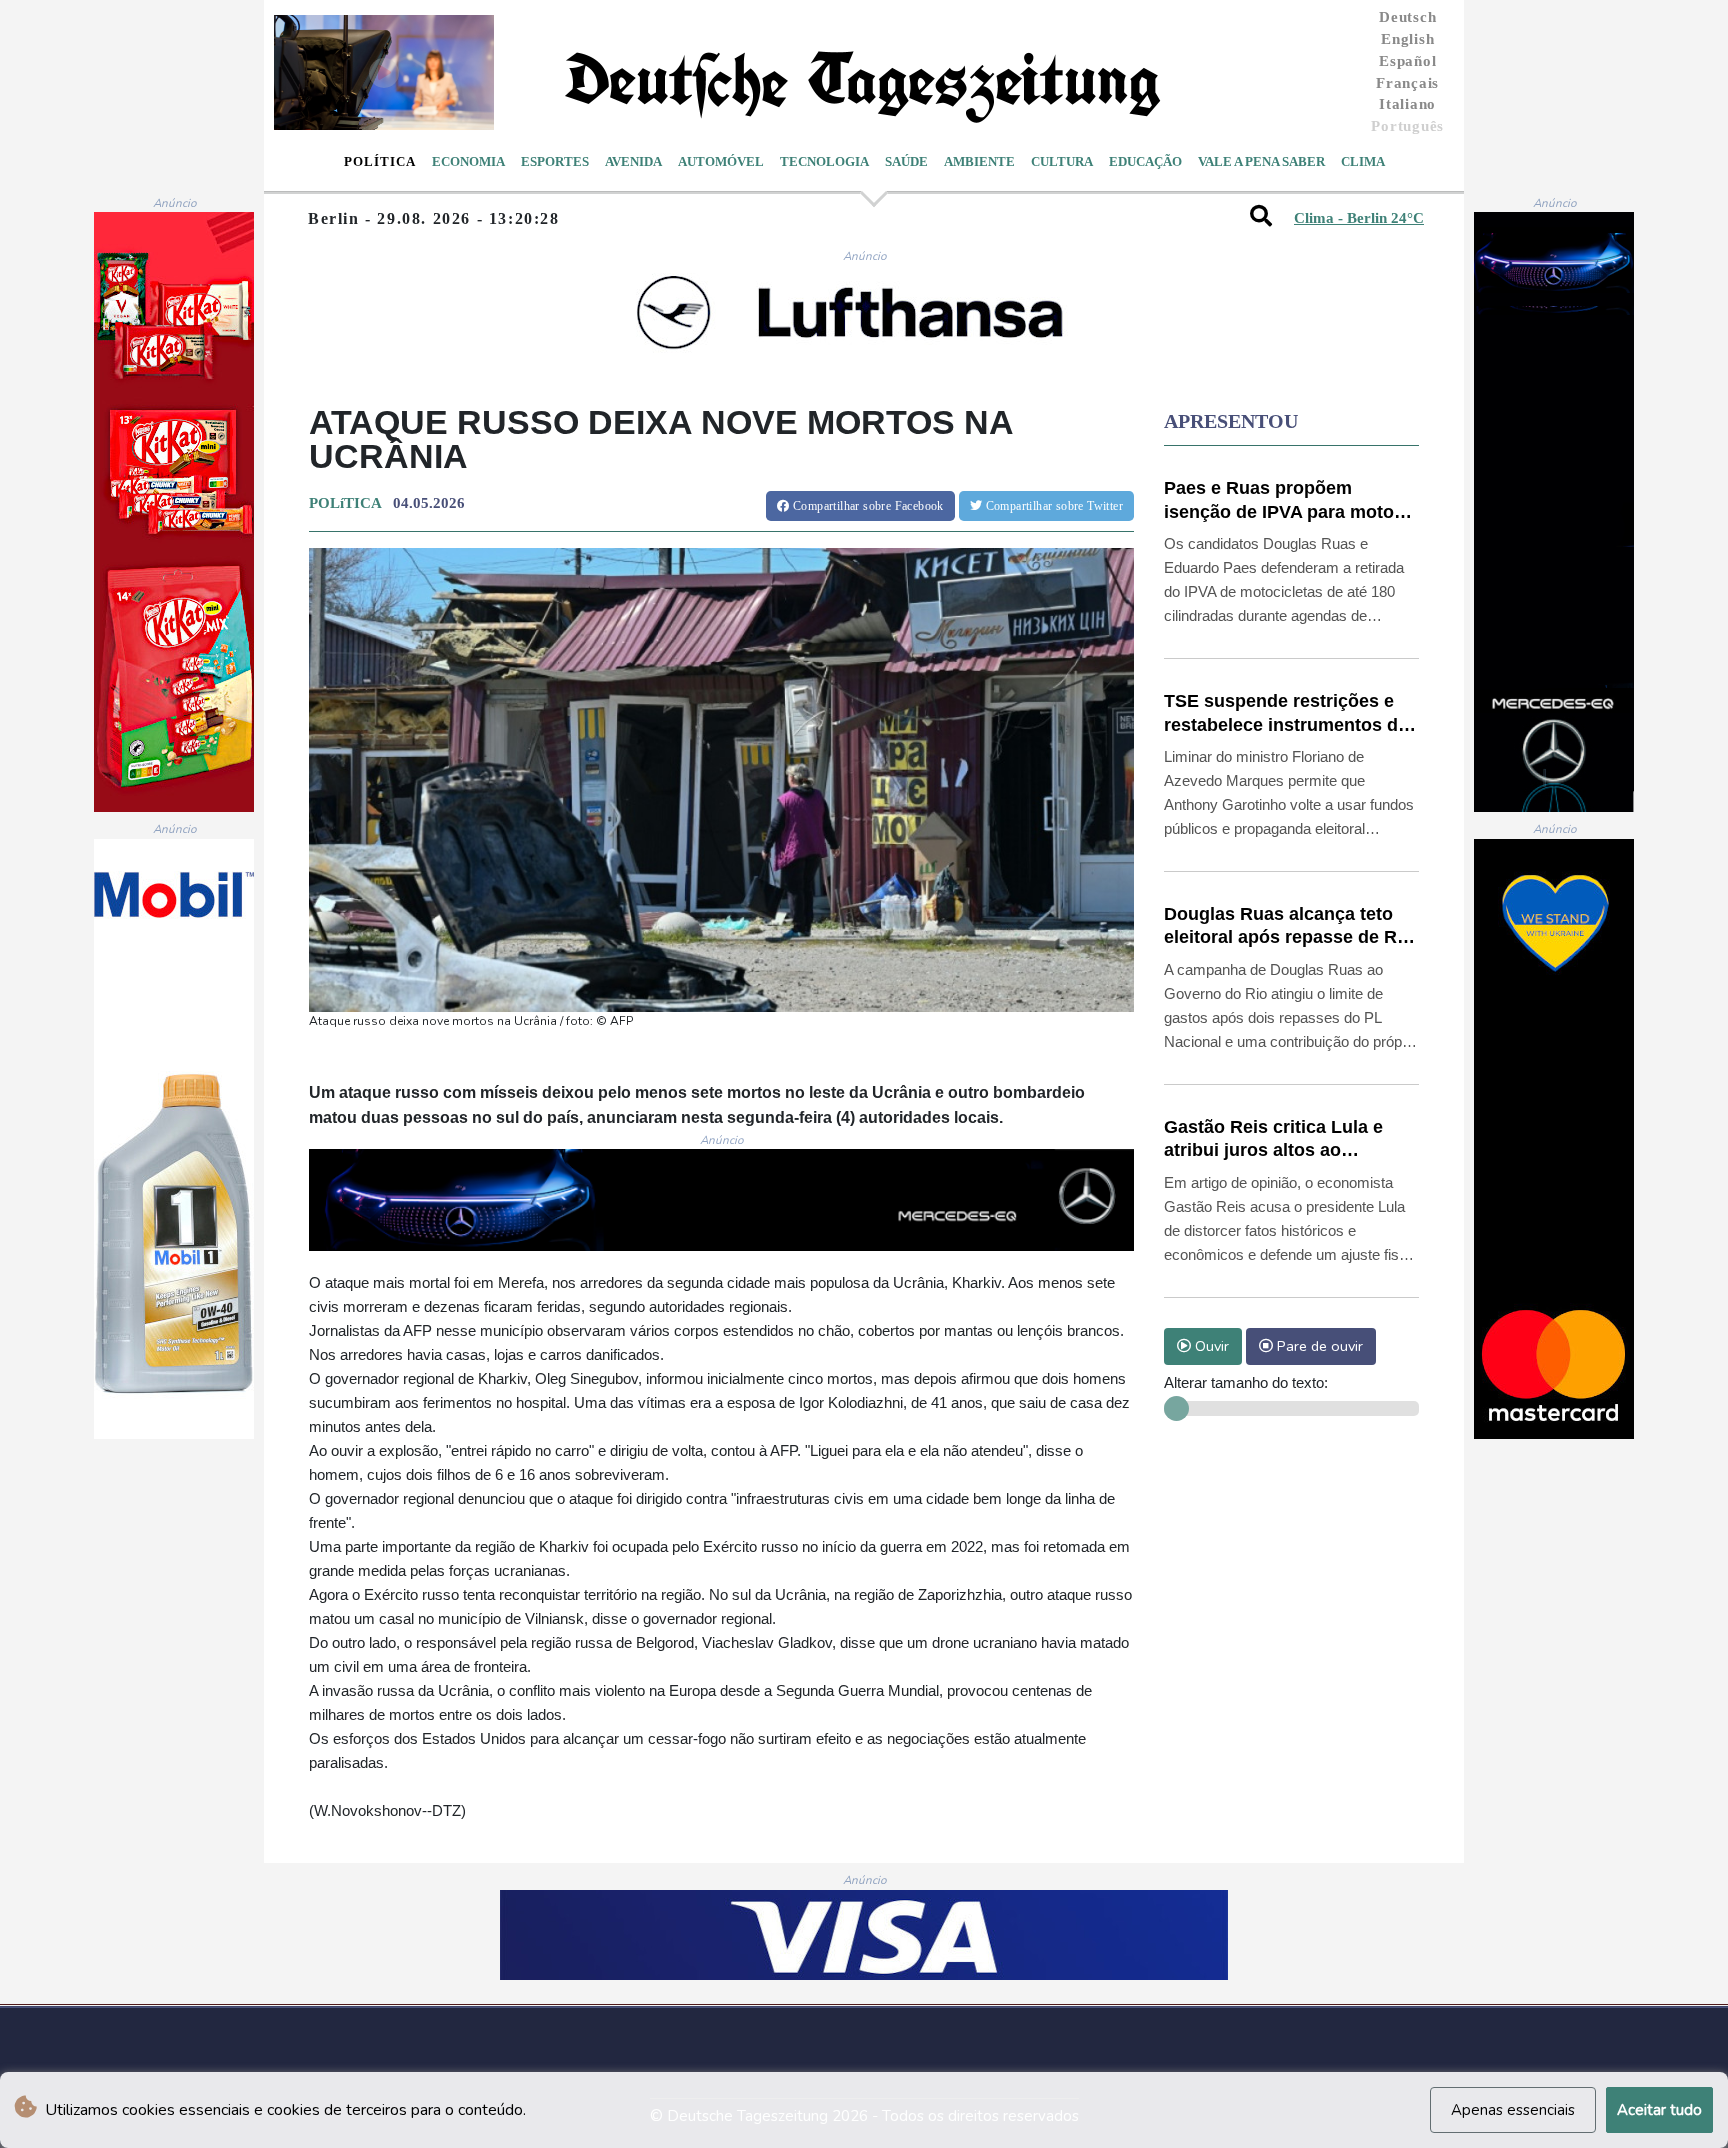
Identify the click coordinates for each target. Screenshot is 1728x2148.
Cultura (1062, 161)
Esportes (555, 161)
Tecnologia (824, 161)
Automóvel (721, 161)
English (1407, 39)
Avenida (633, 161)
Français (1407, 83)
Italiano (1407, 104)
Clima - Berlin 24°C (1359, 218)
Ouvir (1210, 1346)
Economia (468, 161)
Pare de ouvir (1318, 1346)
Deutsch (1407, 17)
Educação (1145, 161)
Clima (1363, 161)
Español (1407, 61)
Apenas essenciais (1513, 2110)
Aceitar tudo (1659, 2110)
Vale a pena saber (1261, 161)
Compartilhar (867, 506)
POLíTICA (345, 503)
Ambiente (979, 161)
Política (380, 161)
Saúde (906, 161)
